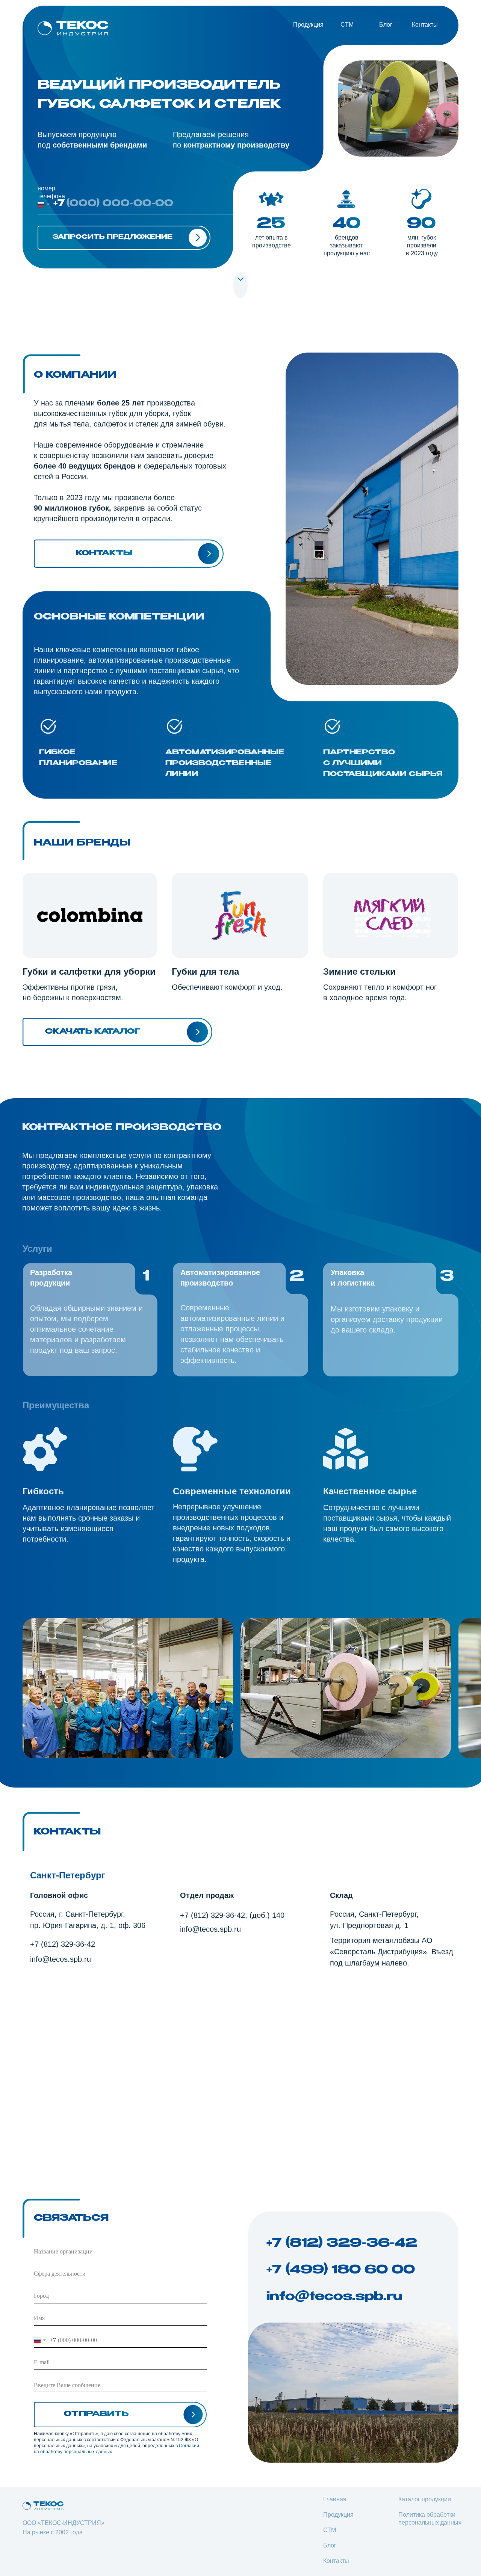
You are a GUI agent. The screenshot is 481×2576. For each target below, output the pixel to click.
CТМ (347, 25)
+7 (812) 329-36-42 (63, 1944)
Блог (386, 25)
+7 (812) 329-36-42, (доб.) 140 (232, 1915)
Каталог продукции (425, 2499)
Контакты (425, 25)
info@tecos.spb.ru (61, 1959)
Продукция (308, 25)
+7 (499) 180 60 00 (344, 2270)
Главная (335, 2499)
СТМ (330, 2530)
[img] (73, 28)
